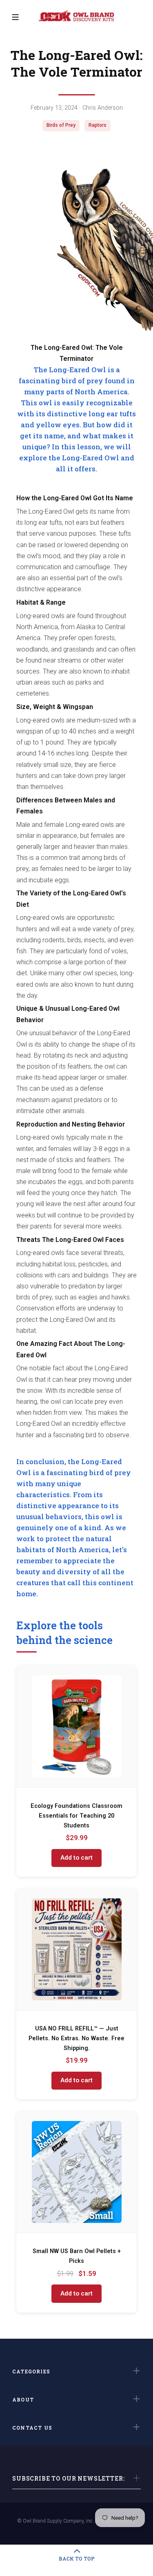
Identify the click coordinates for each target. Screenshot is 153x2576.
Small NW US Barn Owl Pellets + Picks (77, 2256)
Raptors (98, 125)
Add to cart (76, 1858)
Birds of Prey (61, 125)
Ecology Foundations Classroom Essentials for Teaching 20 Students (76, 1816)
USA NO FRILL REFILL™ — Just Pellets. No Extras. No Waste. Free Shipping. (76, 2038)
